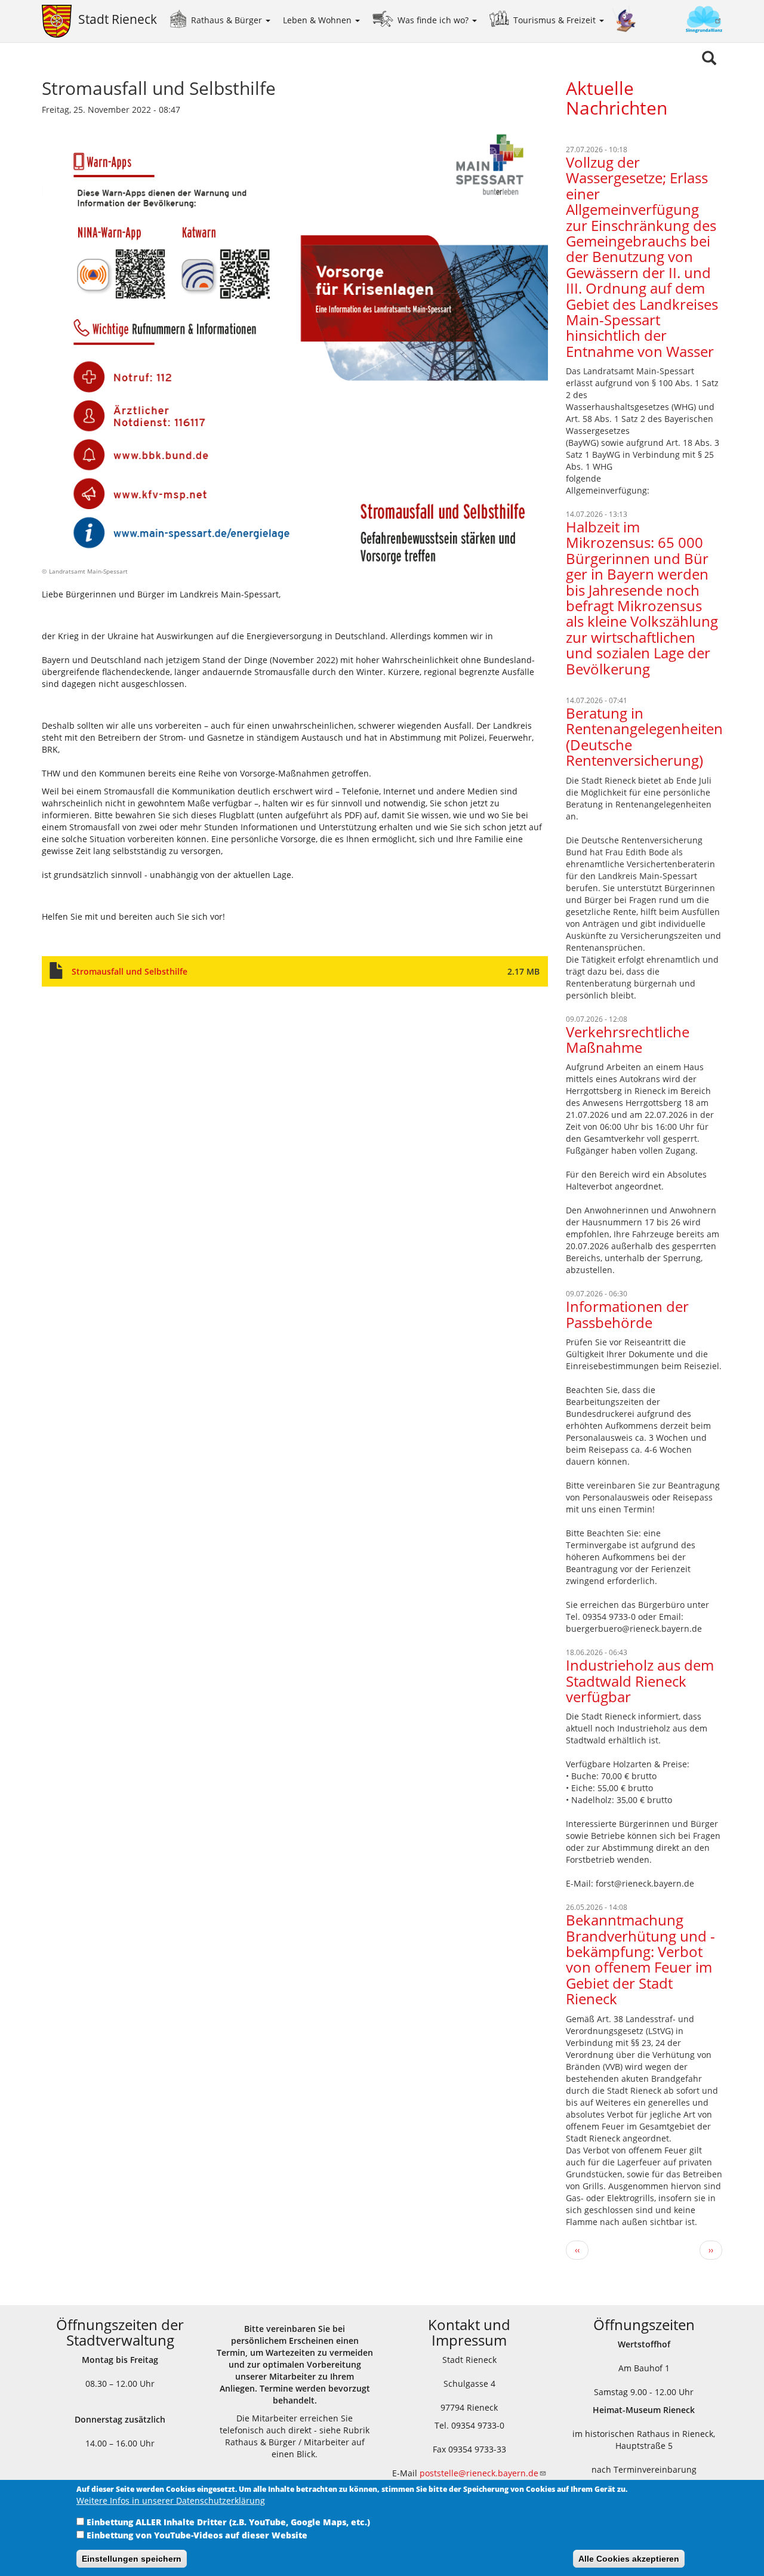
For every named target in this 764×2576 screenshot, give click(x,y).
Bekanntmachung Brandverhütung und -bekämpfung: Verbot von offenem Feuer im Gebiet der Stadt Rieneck (640, 1959)
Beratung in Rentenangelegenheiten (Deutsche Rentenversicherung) (644, 737)
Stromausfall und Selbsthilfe (130, 971)
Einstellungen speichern (132, 2559)
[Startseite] (60, 21)
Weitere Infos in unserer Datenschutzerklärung (171, 2500)
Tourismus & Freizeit (556, 20)
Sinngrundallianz (680, 21)
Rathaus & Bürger (228, 20)
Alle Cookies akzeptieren (629, 2559)
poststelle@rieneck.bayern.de (479, 2473)
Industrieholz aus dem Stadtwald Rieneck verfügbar (640, 1681)
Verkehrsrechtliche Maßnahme (628, 1039)
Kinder (624, 19)
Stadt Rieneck (118, 19)
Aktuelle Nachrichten (617, 98)
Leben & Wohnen (318, 20)
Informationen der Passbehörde (627, 1314)
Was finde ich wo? (434, 20)
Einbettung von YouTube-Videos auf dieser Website (197, 2535)
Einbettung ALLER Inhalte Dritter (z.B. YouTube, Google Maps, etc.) (228, 2522)
